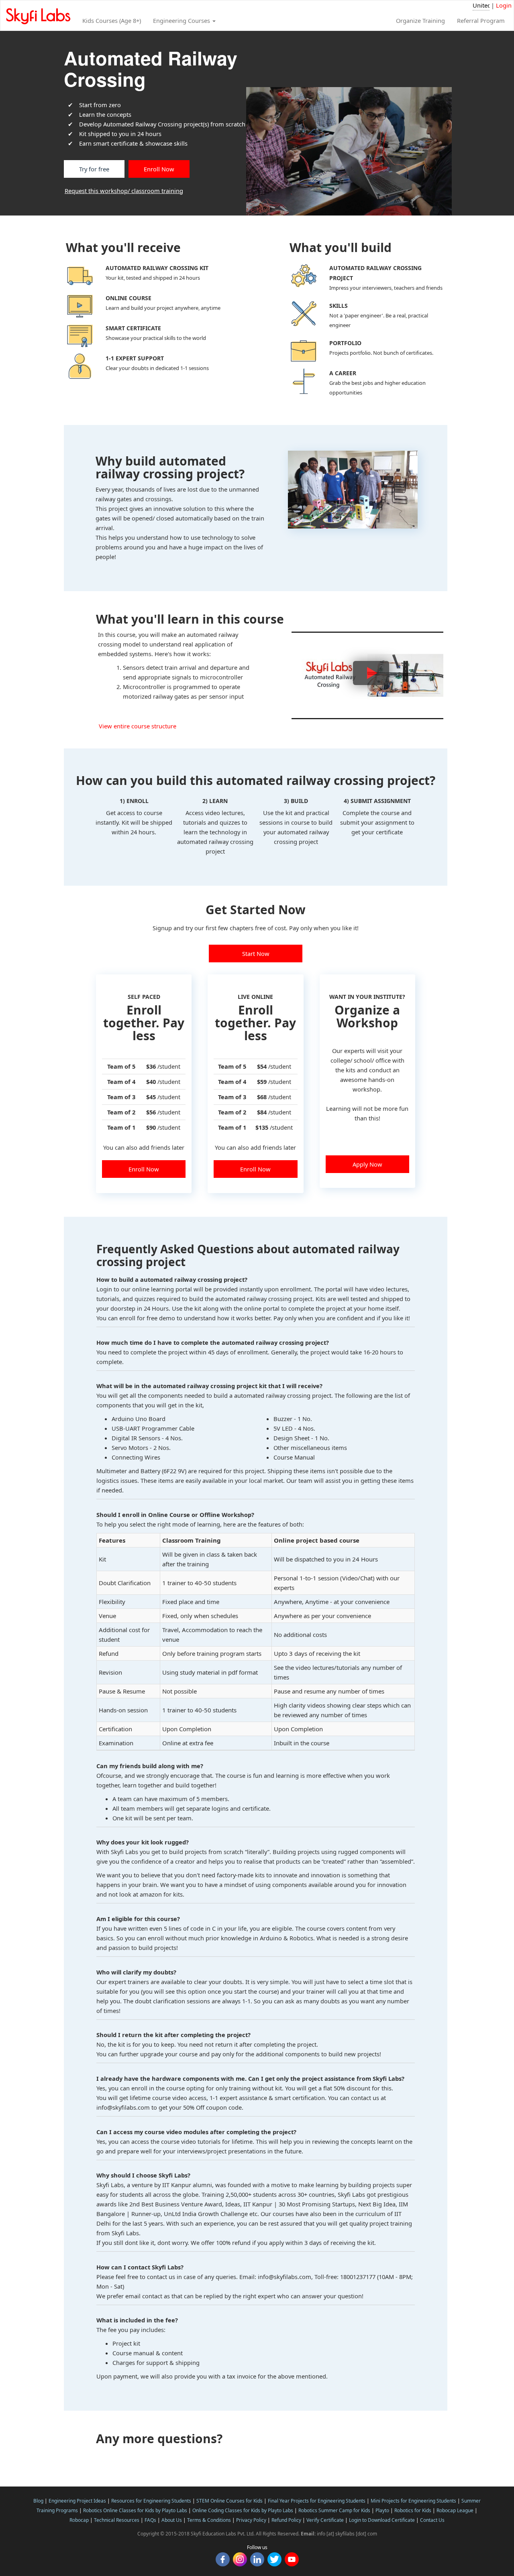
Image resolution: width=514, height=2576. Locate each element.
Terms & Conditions (209, 2520)
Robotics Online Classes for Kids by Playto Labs (135, 2510)
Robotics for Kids (413, 2510)
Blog (38, 2501)
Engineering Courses (182, 20)
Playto (382, 2510)
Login (504, 5)
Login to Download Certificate (382, 2520)
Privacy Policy (251, 2520)
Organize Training (420, 20)
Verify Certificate (325, 2520)
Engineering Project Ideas (77, 2501)
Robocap (79, 2520)
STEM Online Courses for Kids (229, 2501)
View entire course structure (138, 726)
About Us (172, 2520)
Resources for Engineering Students (151, 2501)
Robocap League (455, 2510)
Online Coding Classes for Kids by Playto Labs (243, 2510)
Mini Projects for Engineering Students (413, 2501)
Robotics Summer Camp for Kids (334, 2510)
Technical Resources (117, 2520)
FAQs (150, 2520)
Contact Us (432, 2520)
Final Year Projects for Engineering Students (317, 2501)
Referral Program (481, 20)
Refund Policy (286, 2520)
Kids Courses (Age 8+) (112, 20)
